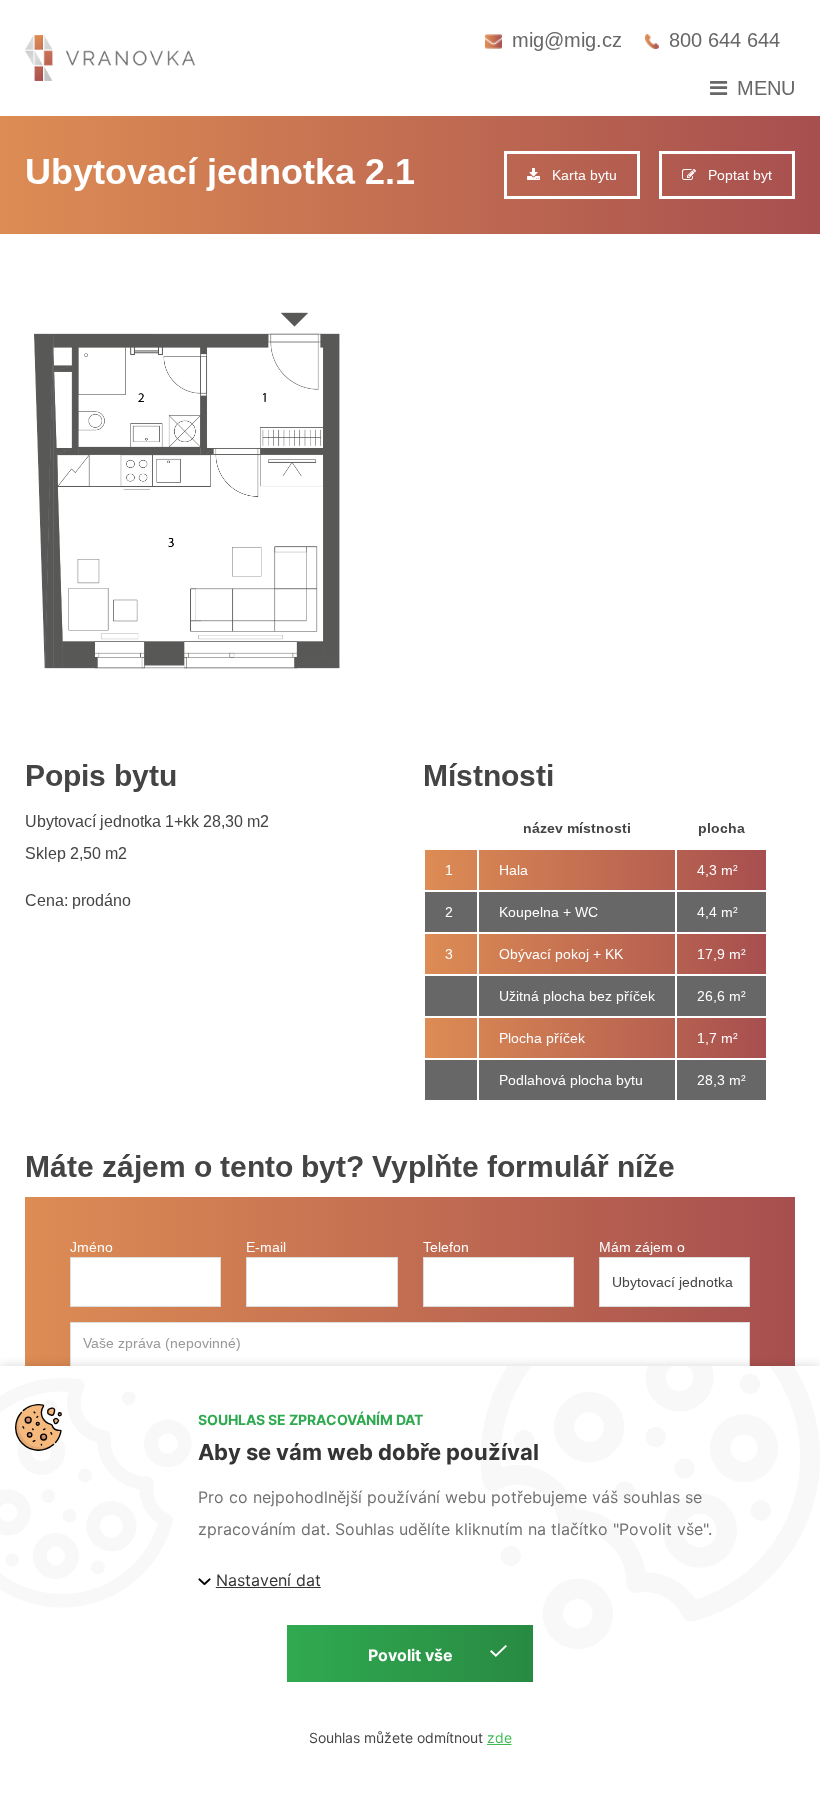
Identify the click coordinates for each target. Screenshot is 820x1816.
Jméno (91, 1247)
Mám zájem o (642, 1247)
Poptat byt (734, 175)
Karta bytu (578, 175)
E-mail (266, 1247)
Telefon (446, 1247)
